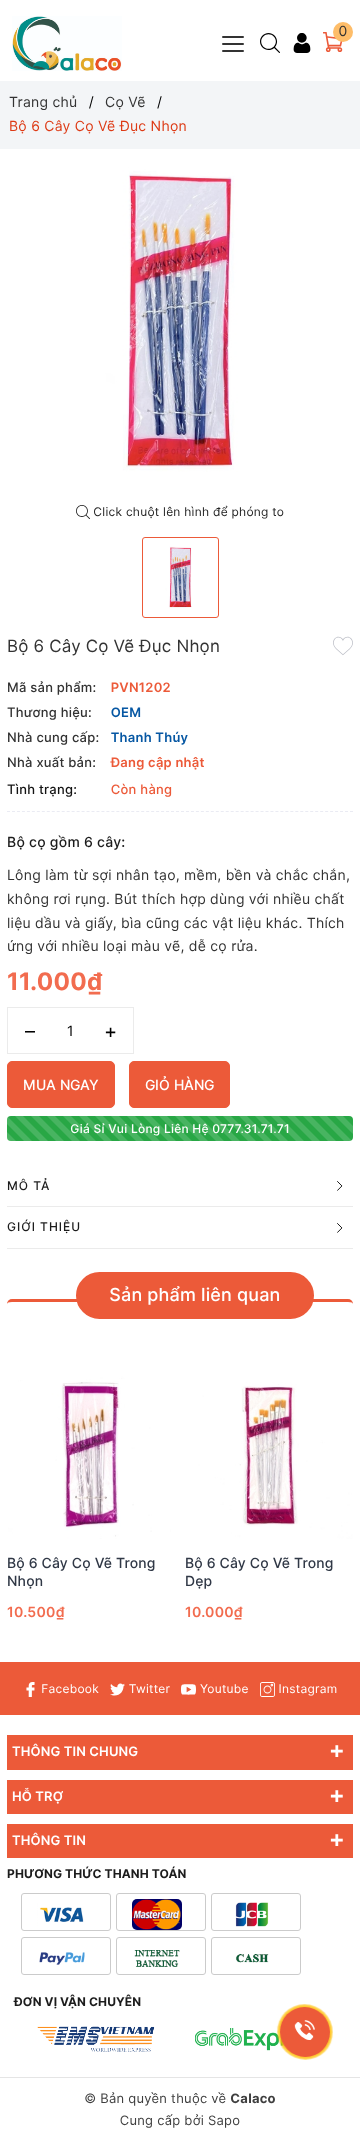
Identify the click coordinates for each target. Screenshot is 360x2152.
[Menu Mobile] (234, 41)
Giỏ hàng (179, 1084)
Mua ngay (61, 1084)
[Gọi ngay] (305, 2032)
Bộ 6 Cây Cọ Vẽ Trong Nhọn (81, 1572)
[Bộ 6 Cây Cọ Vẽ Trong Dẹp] (269, 1455)
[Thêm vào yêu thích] (343, 645)
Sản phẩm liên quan (194, 1295)
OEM (126, 713)
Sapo (224, 2121)
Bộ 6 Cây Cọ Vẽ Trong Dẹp (259, 1572)
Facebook (68, 1688)
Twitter (147, 1688)
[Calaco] (67, 43)
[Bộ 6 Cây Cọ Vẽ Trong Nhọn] (91, 1455)
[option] (180, 322)
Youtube (222, 1688)
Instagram (306, 1688)
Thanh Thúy (150, 738)
